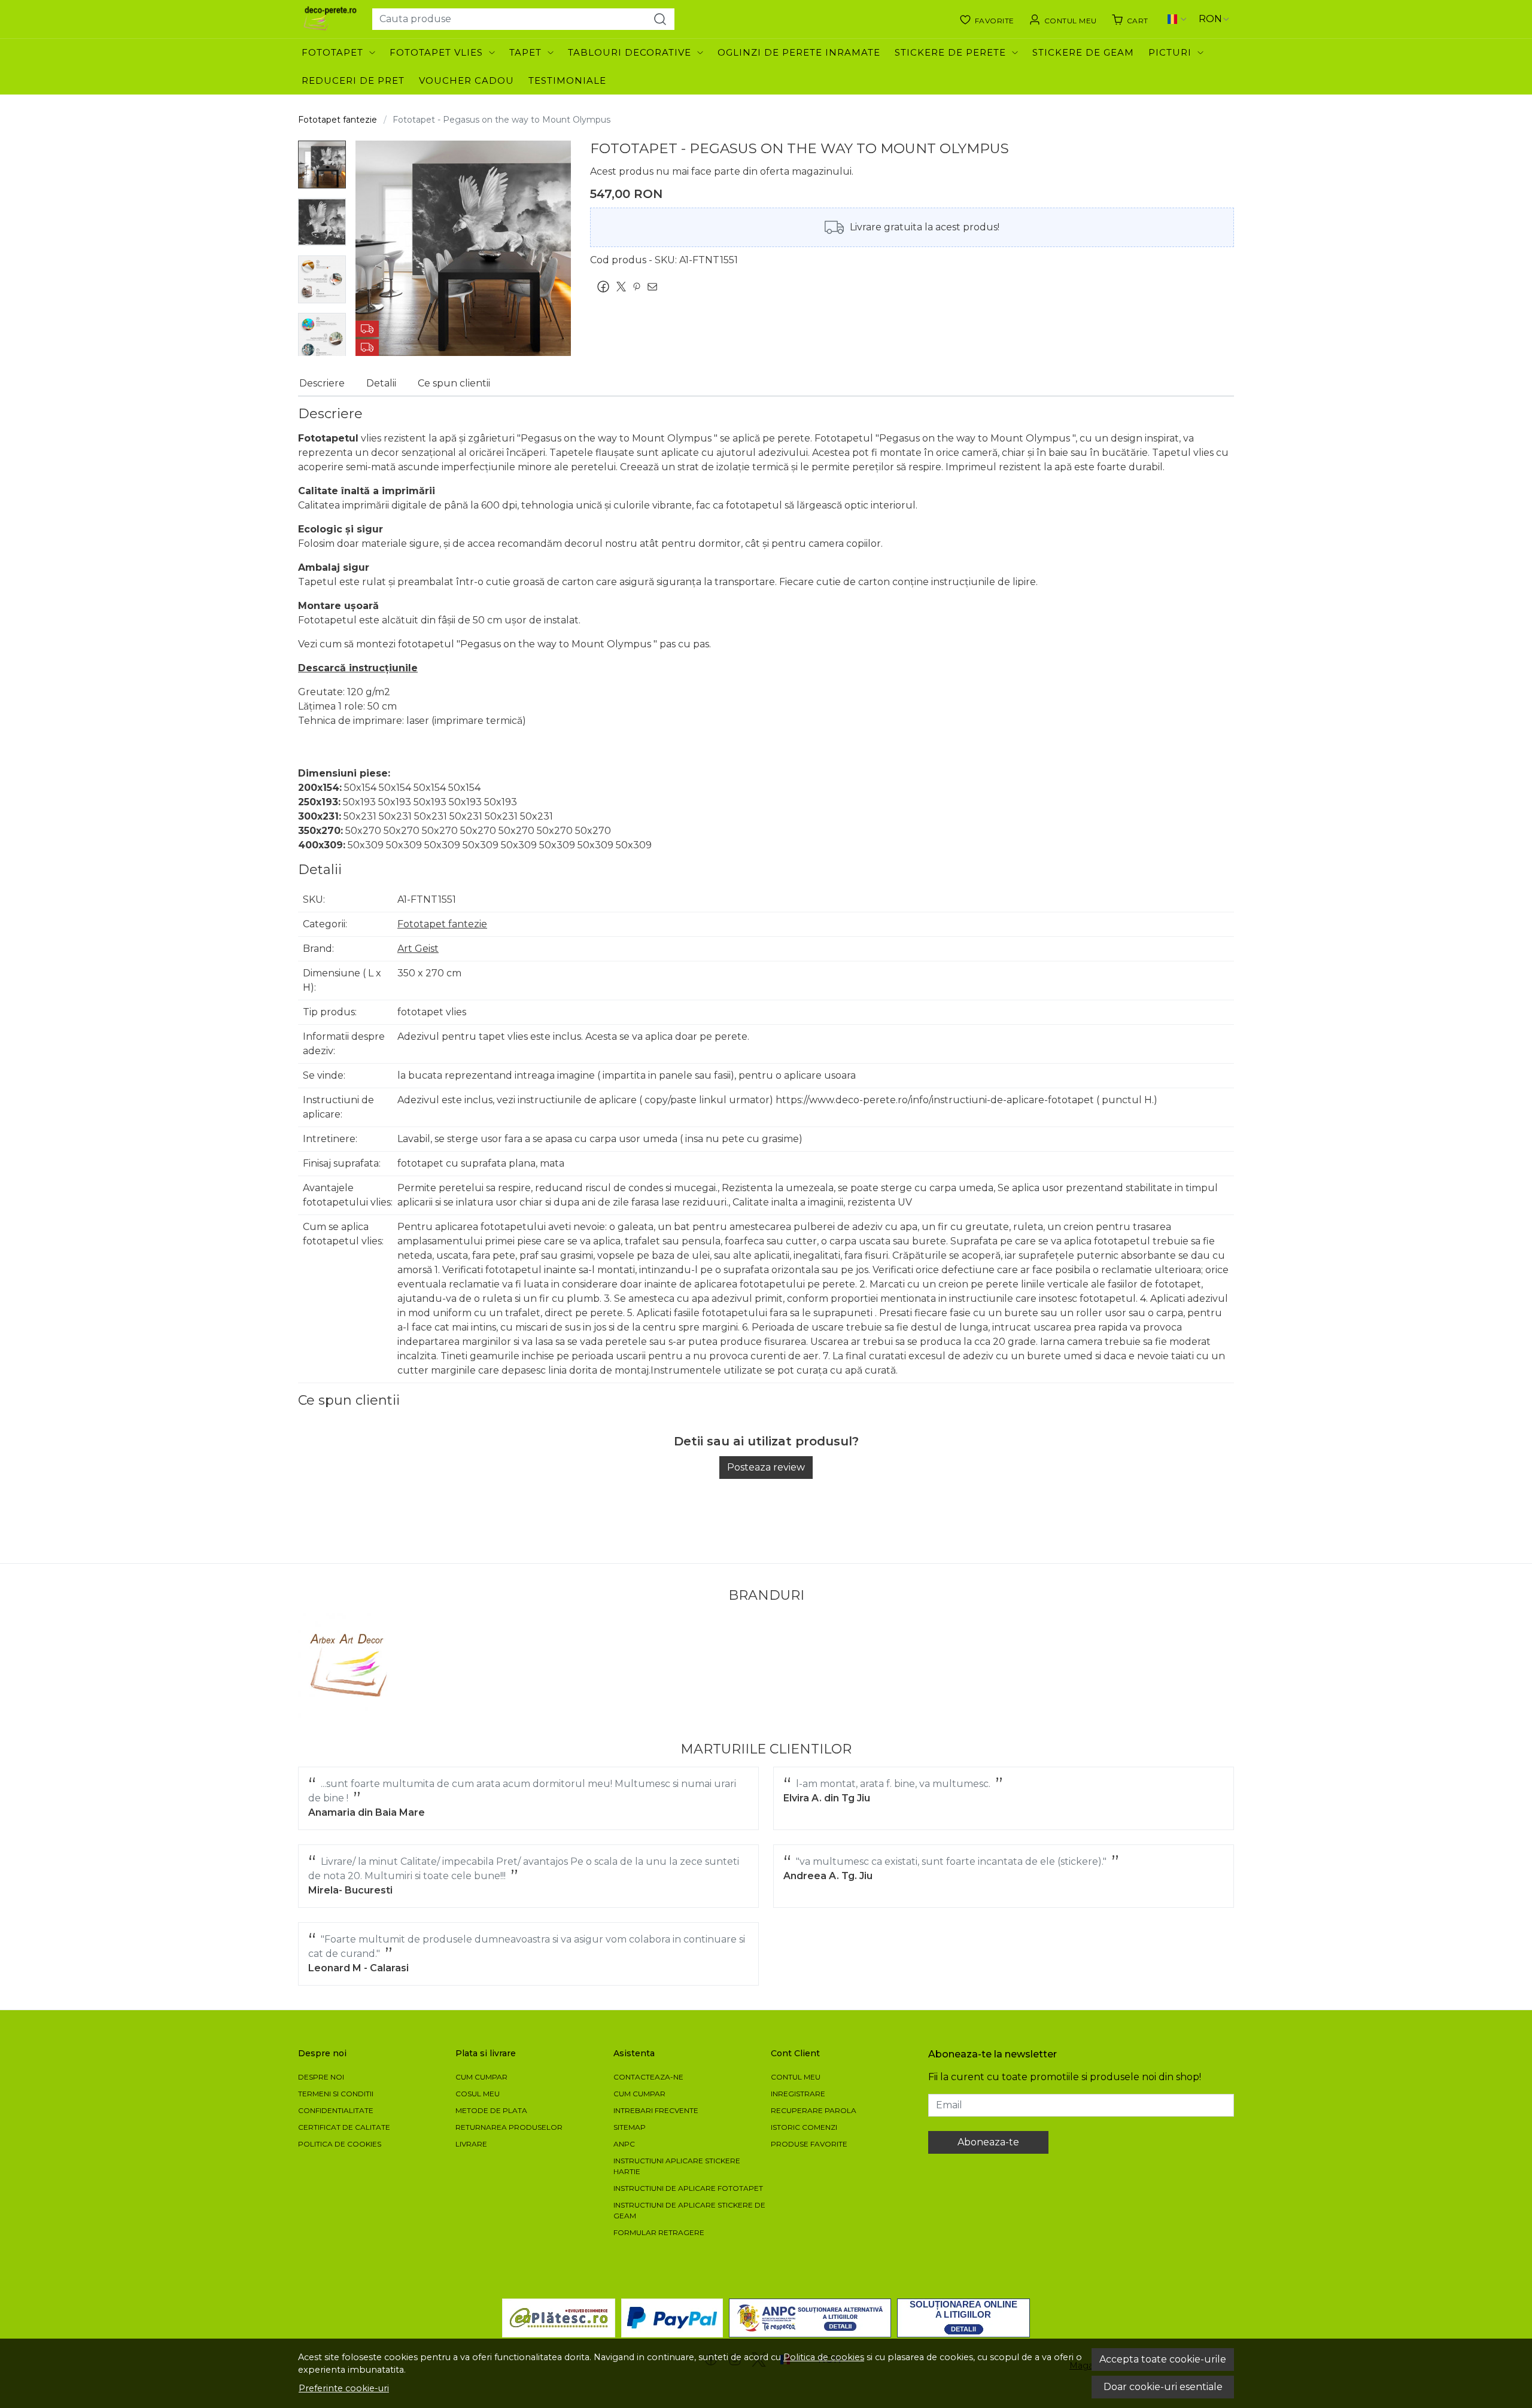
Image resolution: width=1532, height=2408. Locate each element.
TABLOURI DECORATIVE (630, 52)
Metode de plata (491, 2110)
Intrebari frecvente (656, 2110)
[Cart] (1130, 19)
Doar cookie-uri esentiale (1163, 2387)
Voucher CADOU (466, 80)
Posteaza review (766, 1467)
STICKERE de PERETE (950, 52)
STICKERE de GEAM (1083, 52)
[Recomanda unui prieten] (655, 287)
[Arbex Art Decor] (350, 1665)
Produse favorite (809, 2144)
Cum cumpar (481, 2077)
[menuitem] (322, 165)
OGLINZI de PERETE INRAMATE (799, 52)
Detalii (381, 383)
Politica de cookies (824, 2357)
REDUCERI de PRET (353, 80)
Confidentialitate (336, 2110)
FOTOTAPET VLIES (436, 52)
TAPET (525, 52)
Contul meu (796, 2077)
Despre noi (321, 2077)
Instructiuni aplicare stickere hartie (677, 2166)
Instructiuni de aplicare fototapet (688, 2188)
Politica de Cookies (340, 2144)
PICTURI (1170, 52)
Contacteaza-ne (648, 2077)
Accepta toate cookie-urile (1163, 2359)
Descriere (322, 383)
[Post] (624, 287)
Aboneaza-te (988, 2142)
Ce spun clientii (454, 383)
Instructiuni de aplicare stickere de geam (689, 2210)
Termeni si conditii (336, 2094)
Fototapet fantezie (338, 120)
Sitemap (630, 2127)
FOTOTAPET (332, 52)
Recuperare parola (814, 2110)
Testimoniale (567, 80)
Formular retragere (659, 2232)
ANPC (624, 2144)
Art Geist (418, 949)
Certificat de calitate (344, 2127)
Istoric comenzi (804, 2127)
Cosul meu (478, 2094)
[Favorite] (987, 19)
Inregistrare (798, 2094)
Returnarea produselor (509, 2127)
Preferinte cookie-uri (344, 2388)
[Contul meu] (1063, 19)
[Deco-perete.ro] (330, 19)
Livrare (471, 2144)
